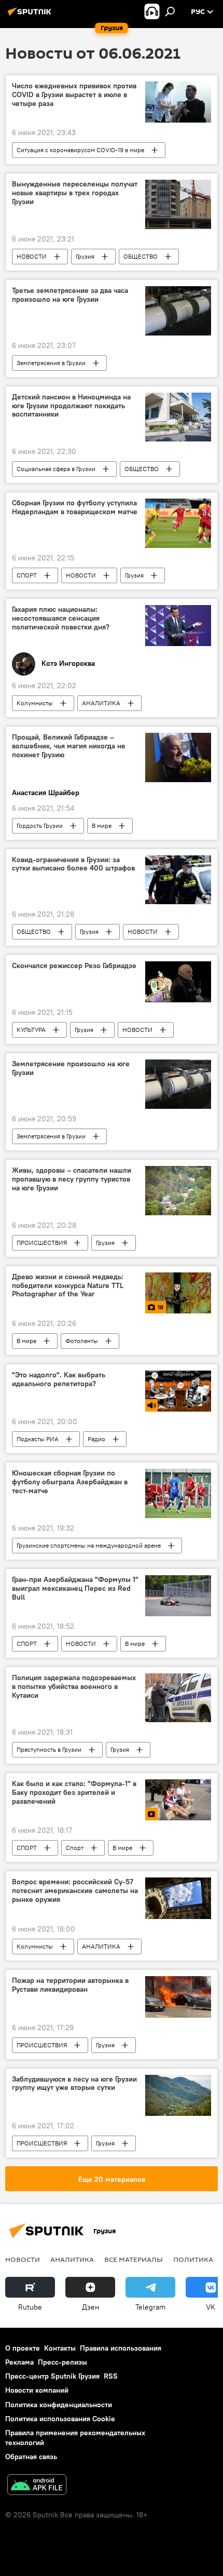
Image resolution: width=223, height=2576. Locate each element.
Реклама (19, 2362)
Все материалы (134, 2259)
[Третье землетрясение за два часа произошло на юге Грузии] (178, 311)
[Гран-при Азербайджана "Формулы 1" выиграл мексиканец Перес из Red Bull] (178, 1596)
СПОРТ (27, 575)
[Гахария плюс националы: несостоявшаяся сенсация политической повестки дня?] (178, 626)
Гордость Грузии (40, 826)
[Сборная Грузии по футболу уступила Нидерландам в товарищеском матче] (178, 523)
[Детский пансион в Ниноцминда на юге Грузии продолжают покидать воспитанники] (178, 417)
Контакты (60, 2348)
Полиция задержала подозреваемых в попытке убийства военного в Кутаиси (74, 1687)
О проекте (23, 2348)
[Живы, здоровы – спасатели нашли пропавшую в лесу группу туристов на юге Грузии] (178, 1191)
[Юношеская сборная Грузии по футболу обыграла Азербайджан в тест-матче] (178, 1493)
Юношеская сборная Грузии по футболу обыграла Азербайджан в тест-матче (70, 1482)
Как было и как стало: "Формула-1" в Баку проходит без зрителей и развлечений (74, 1793)
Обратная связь (31, 2457)
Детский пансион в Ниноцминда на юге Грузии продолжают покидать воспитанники (71, 406)
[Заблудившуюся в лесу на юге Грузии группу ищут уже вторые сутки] (178, 2096)
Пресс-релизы (62, 2362)
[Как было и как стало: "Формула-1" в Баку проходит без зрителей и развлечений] (178, 1800)
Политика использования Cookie (60, 2419)
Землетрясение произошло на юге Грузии (71, 1068)
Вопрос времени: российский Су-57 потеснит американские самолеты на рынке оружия (75, 1891)
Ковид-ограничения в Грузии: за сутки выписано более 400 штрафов (73, 864)
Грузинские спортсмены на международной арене (89, 1545)
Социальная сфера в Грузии (56, 469)
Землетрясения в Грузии (51, 363)
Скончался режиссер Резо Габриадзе (74, 966)
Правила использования (121, 2348)
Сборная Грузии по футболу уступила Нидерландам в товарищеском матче (75, 507)
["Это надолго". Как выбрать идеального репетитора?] (178, 1391)
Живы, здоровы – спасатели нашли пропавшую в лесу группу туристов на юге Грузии (72, 1179)
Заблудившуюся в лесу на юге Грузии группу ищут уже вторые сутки (74, 2084)
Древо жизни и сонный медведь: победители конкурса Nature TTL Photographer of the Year (68, 1286)
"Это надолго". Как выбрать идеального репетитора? (59, 1379)
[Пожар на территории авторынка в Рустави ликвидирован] (178, 1997)
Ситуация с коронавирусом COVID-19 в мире (80, 150)
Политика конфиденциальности (59, 2405)
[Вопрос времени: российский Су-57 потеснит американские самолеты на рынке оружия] (178, 1898)
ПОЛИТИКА (193, 2259)
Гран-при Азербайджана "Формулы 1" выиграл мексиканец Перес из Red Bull (75, 1588)
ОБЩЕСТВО (141, 256)
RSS (111, 2376)
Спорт (75, 1848)
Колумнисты (35, 703)
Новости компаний (37, 2390)
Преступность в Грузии (49, 1749)
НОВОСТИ (32, 256)
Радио (96, 1439)
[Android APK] (37, 2486)
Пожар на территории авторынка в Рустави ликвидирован (70, 1985)
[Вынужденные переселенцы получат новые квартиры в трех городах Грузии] (178, 204)
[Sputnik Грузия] (31, 16)
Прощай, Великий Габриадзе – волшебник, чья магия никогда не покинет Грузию (69, 746)
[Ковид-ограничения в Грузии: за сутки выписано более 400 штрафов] (178, 880)
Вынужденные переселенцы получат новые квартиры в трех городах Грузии (75, 193)
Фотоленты (82, 1341)
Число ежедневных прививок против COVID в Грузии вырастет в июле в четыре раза (74, 95)
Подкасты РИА (38, 1439)
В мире (102, 826)
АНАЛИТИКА (101, 703)
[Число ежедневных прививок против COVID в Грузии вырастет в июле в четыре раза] (178, 102)
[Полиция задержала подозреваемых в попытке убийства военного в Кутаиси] (178, 1698)
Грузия (85, 256)
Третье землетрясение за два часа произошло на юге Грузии (70, 295)
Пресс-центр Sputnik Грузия (52, 2376)
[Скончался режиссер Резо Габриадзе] (178, 982)
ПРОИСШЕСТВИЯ (42, 1243)
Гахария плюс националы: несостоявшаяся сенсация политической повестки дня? (61, 618)
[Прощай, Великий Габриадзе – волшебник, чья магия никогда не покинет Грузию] (178, 757)
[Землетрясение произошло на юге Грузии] (178, 1084)
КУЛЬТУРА (31, 1030)
